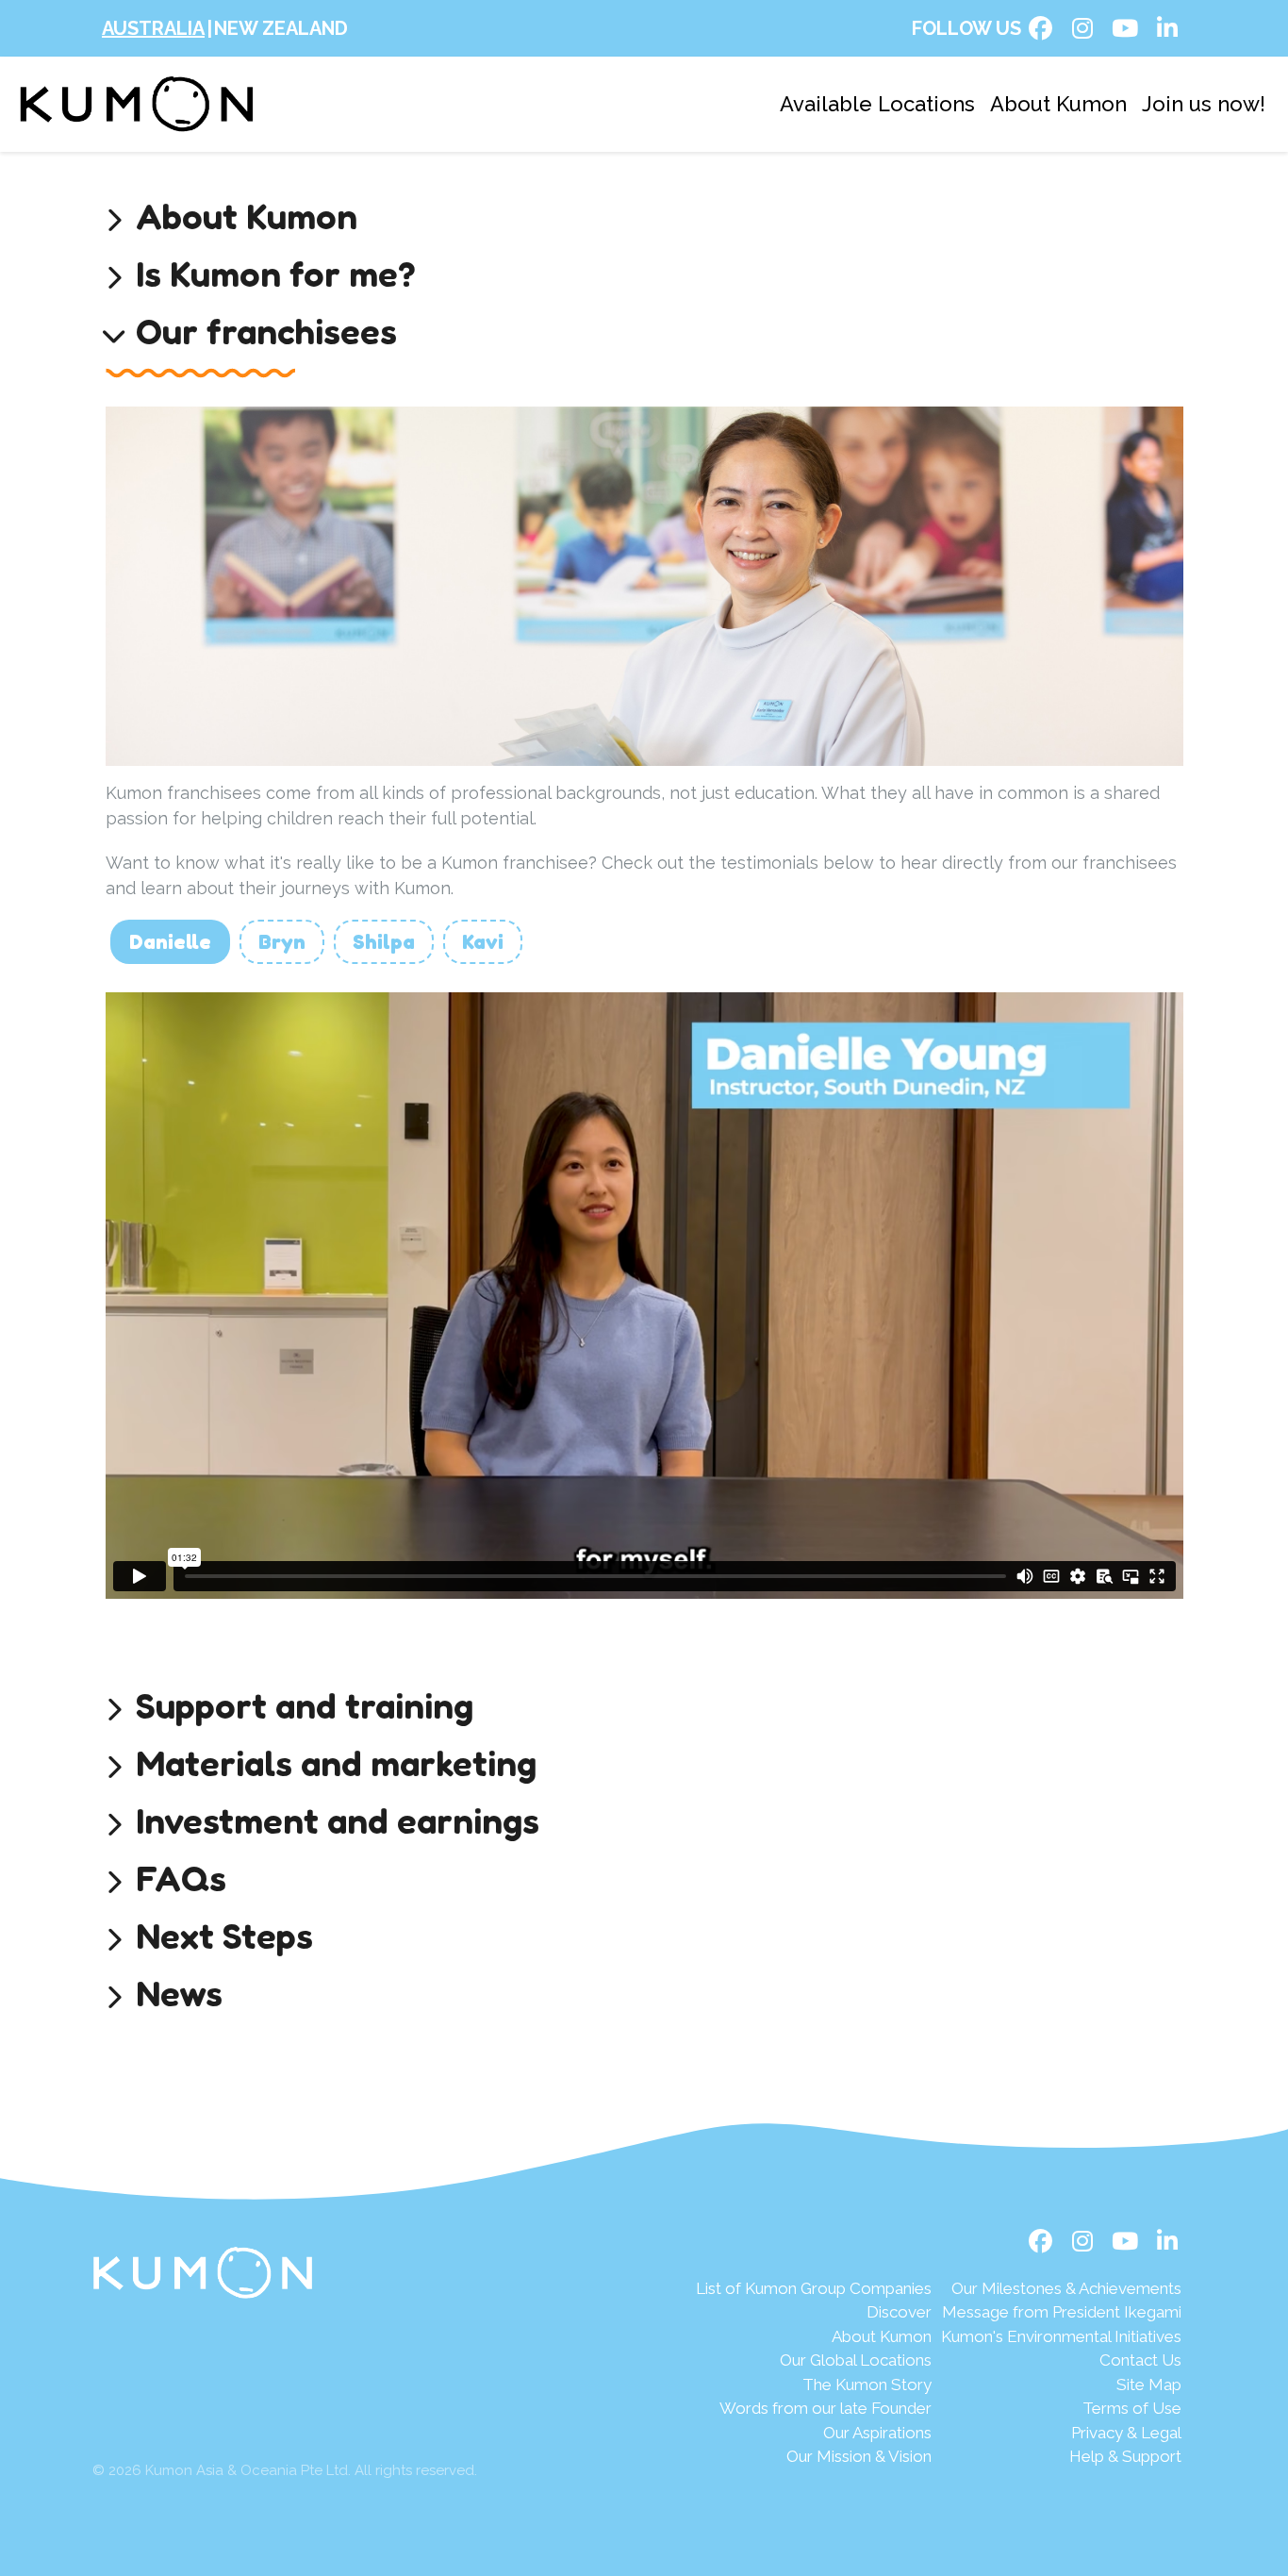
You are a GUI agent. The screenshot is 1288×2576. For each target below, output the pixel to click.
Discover (899, 2312)
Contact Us (1140, 2360)
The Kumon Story (867, 2385)
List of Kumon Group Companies (814, 2288)
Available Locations (877, 104)
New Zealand (281, 28)
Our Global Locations (856, 2360)
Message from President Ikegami (1062, 2312)
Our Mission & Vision (859, 2456)
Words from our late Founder (826, 2408)
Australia (153, 28)
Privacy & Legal (1126, 2433)
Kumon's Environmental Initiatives (1061, 2336)
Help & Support (1125, 2456)
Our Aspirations (877, 2433)
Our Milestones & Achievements (1066, 2288)
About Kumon (1058, 104)
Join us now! (1204, 104)
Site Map (1149, 2385)
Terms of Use (1132, 2408)
